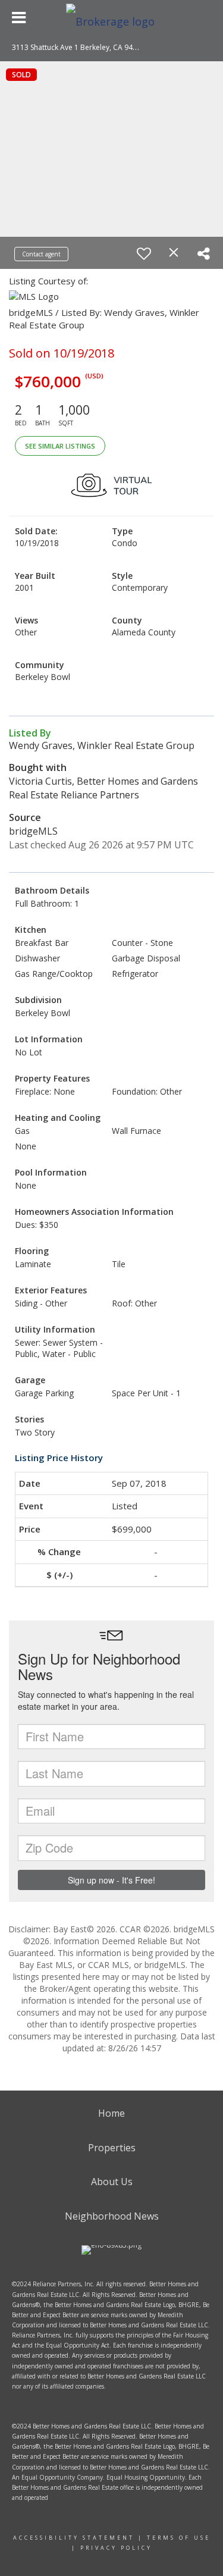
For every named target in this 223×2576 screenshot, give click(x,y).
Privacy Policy (116, 2548)
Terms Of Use (179, 2538)
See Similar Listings (60, 446)
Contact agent (41, 254)
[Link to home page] (112, 18)
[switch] (144, 253)
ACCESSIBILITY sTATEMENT (74, 2538)
